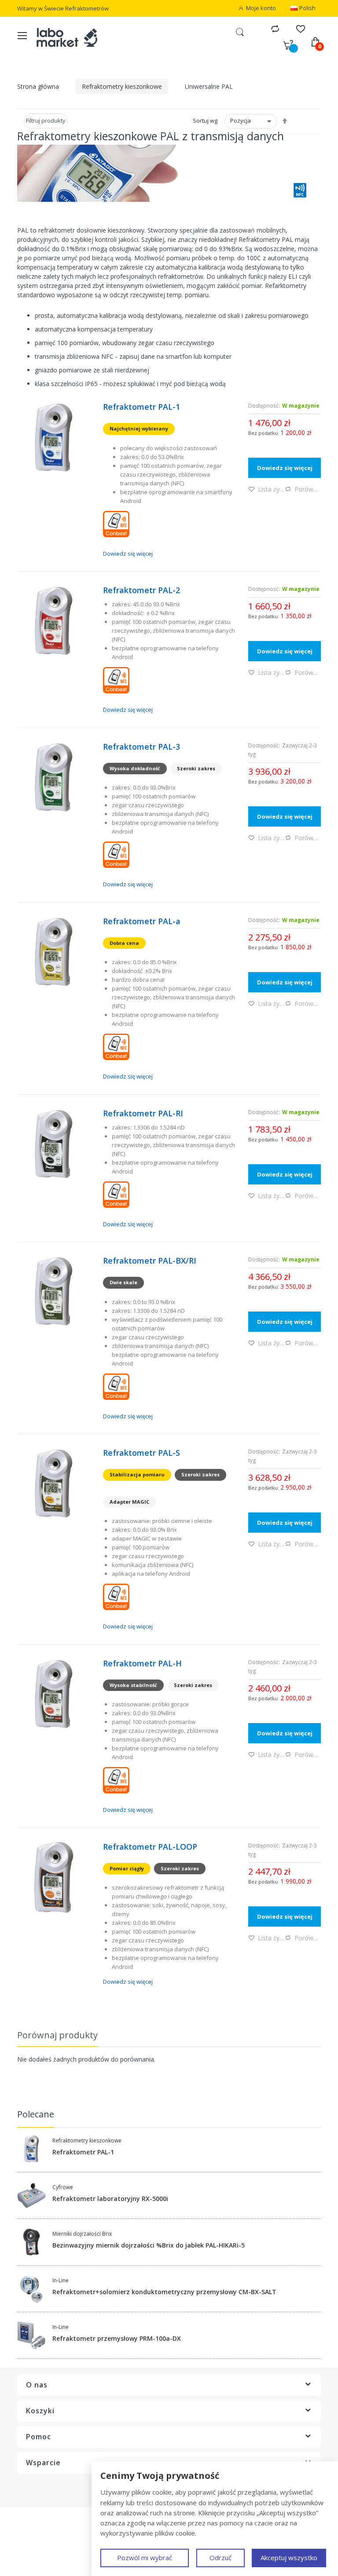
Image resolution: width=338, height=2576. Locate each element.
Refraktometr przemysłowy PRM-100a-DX (117, 2339)
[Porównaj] (275, 28)
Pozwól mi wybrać (145, 2558)
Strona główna (38, 86)
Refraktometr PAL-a (142, 921)
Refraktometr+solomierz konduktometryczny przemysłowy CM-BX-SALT (164, 2292)
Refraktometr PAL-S (141, 1453)
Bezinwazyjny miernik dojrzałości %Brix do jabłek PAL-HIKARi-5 (149, 2245)
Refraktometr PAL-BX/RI (150, 1261)
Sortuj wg (205, 120)
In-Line (61, 2281)
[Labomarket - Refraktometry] (72, 37)
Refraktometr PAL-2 (141, 590)
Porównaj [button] (308, 489)
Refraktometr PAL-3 (141, 747)
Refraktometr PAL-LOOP (150, 1847)
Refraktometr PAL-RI (143, 1113)
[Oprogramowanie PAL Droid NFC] (169, 524)
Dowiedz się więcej (128, 554)
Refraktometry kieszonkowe (122, 86)
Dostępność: (264, 406)
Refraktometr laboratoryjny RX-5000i (110, 2199)
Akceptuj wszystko (289, 2558)
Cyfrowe (63, 2187)
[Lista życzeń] (300, 28)
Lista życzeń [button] (271, 489)
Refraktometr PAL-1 (141, 407)
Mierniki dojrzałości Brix (82, 2234)
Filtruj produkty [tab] (46, 120)
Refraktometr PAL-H (142, 1663)
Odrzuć (220, 2558)
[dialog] (215, 2519)
